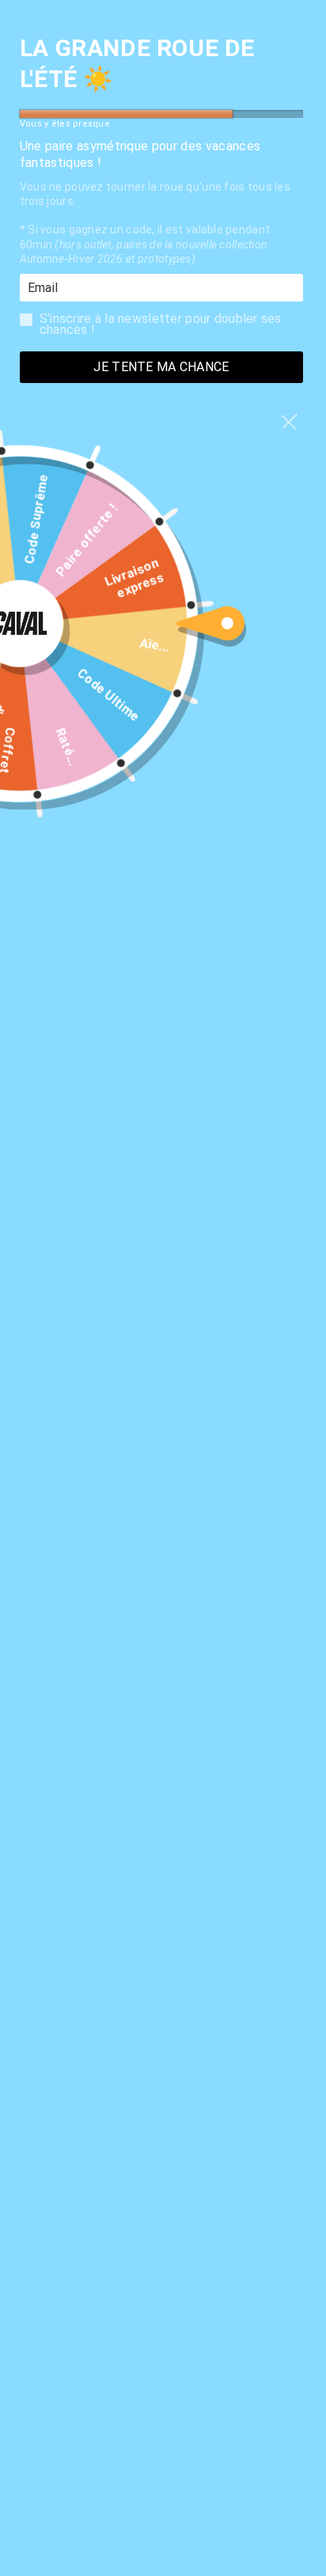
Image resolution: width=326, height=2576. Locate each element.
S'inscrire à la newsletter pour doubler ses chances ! (161, 323)
